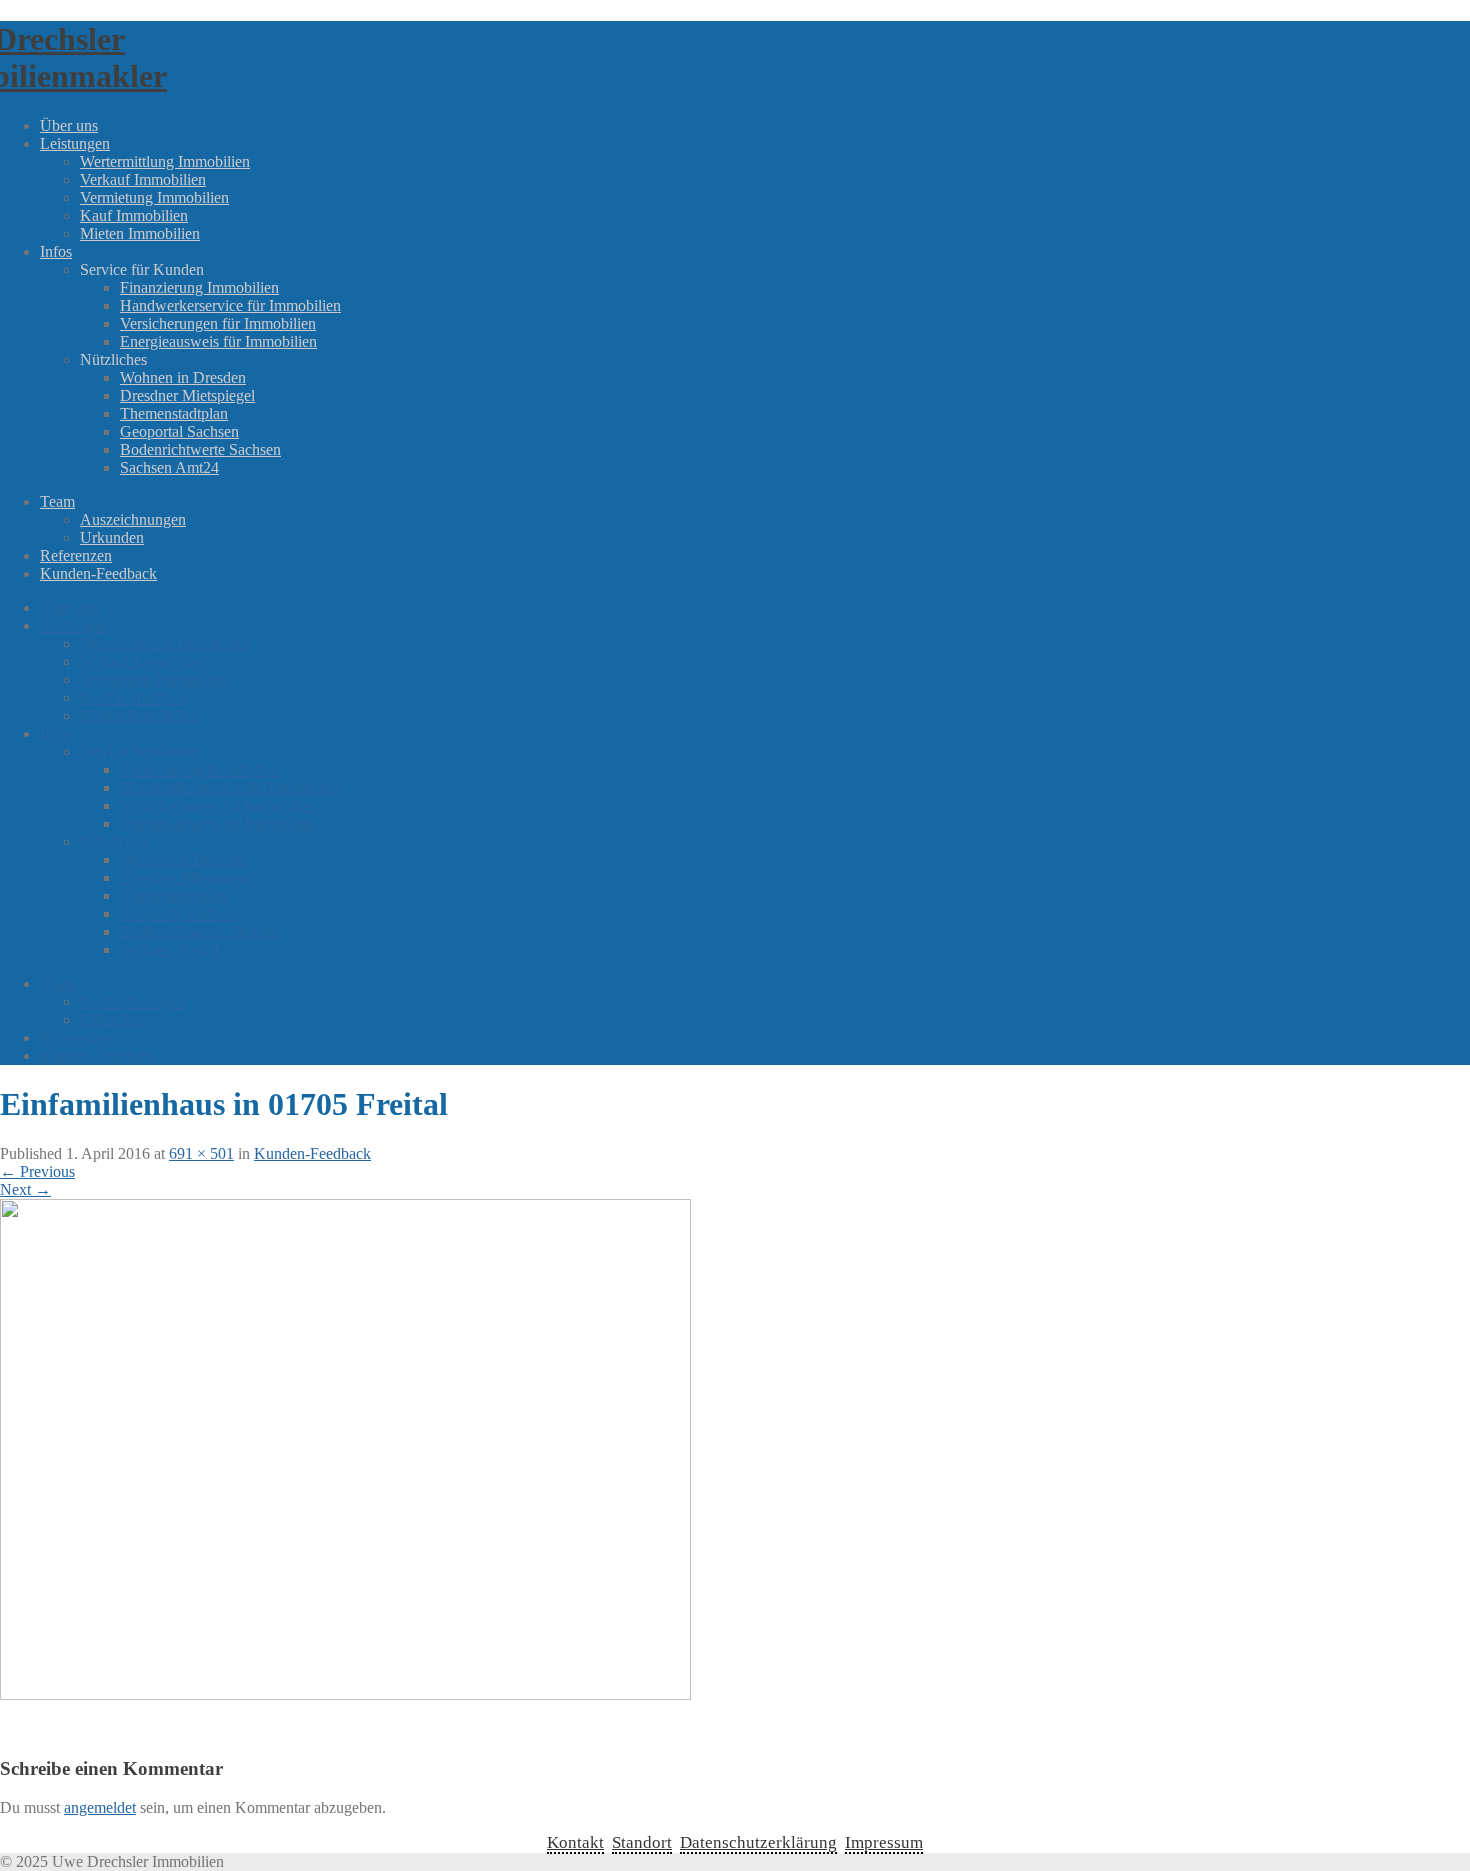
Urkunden (112, 537)
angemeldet (100, 1807)
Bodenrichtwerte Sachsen (200, 449)
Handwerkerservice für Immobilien (230, 305)
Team (57, 501)
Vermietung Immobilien (154, 197)
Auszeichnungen (133, 519)
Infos (56, 251)
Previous (37, 1171)
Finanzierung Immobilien (199, 287)
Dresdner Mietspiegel (187, 395)
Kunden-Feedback (98, 573)
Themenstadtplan (174, 413)
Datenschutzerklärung (758, 1842)
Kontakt (575, 1842)
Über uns (69, 125)
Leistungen (75, 143)
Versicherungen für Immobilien (218, 323)
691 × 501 (201, 1153)
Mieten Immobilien (140, 233)
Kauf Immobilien (134, 215)
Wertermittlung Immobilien (165, 161)
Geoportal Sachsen (179, 431)
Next (25, 1189)
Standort (642, 1842)
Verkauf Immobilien (143, 179)
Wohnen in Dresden (183, 377)
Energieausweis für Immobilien (218, 341)
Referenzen (76, 555)
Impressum (884, 1842)
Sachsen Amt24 (169, 467)
